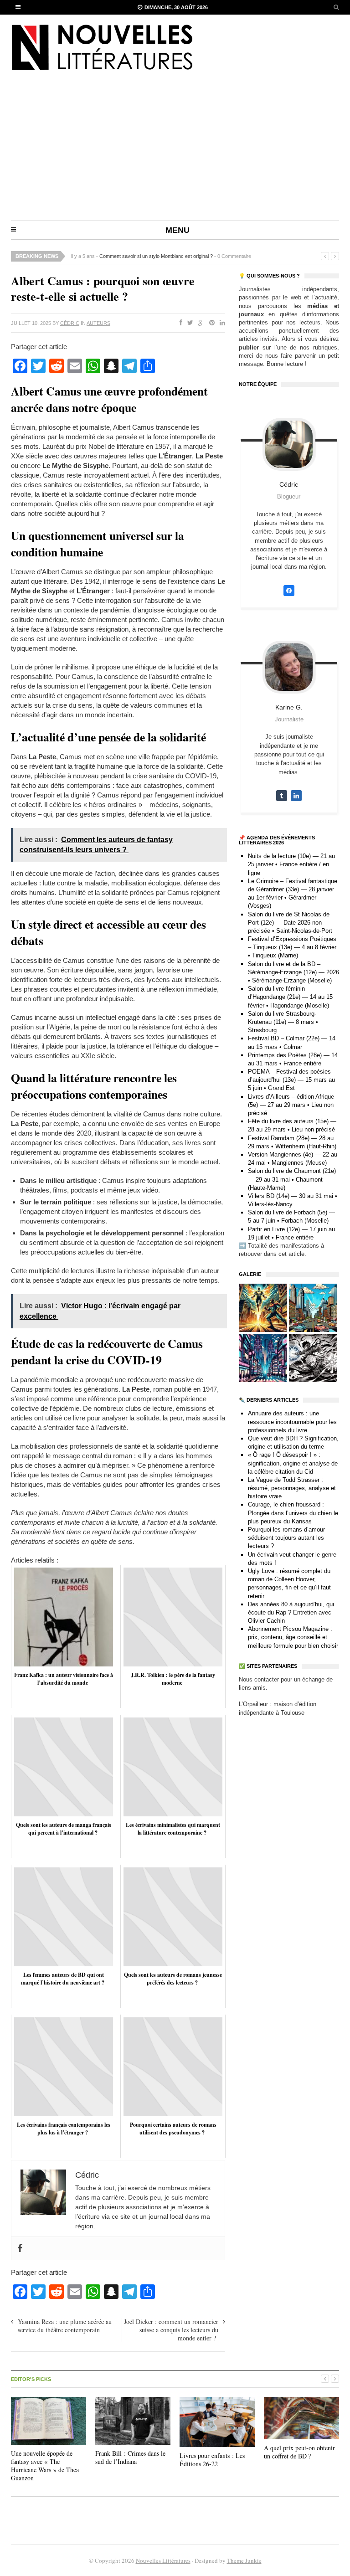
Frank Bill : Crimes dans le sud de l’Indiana (130, 2457)
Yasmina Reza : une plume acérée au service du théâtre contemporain (65, 2326)
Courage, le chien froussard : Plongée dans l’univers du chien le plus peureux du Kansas (293, 1513)
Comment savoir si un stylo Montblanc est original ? (156, 256)
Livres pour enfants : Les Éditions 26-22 (212, 2460)
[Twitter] (188, 323)
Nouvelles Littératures (163, 2561)
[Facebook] (179, 323)
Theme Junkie (244, 2561)
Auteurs (98, 323)
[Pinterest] (210, 323)
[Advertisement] (175, 152)
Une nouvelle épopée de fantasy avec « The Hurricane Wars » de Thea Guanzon (45, 2466)
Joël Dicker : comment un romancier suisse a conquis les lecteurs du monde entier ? (171, 2330)
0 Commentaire (234, 256)
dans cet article (284, 1254)
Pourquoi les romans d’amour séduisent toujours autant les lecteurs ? (286, 1538)
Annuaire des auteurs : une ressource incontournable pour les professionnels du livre (292, 1422)
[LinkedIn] (221, 323)
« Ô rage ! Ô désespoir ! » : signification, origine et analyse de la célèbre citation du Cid (293, 1463)
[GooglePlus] (199, 323)
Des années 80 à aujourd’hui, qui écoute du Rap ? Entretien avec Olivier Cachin (291, 1612)
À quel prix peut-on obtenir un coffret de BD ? (299, 2452)
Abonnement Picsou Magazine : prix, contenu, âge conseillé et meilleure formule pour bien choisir (293, 1637)
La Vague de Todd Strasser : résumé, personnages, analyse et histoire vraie (292, 1488)
